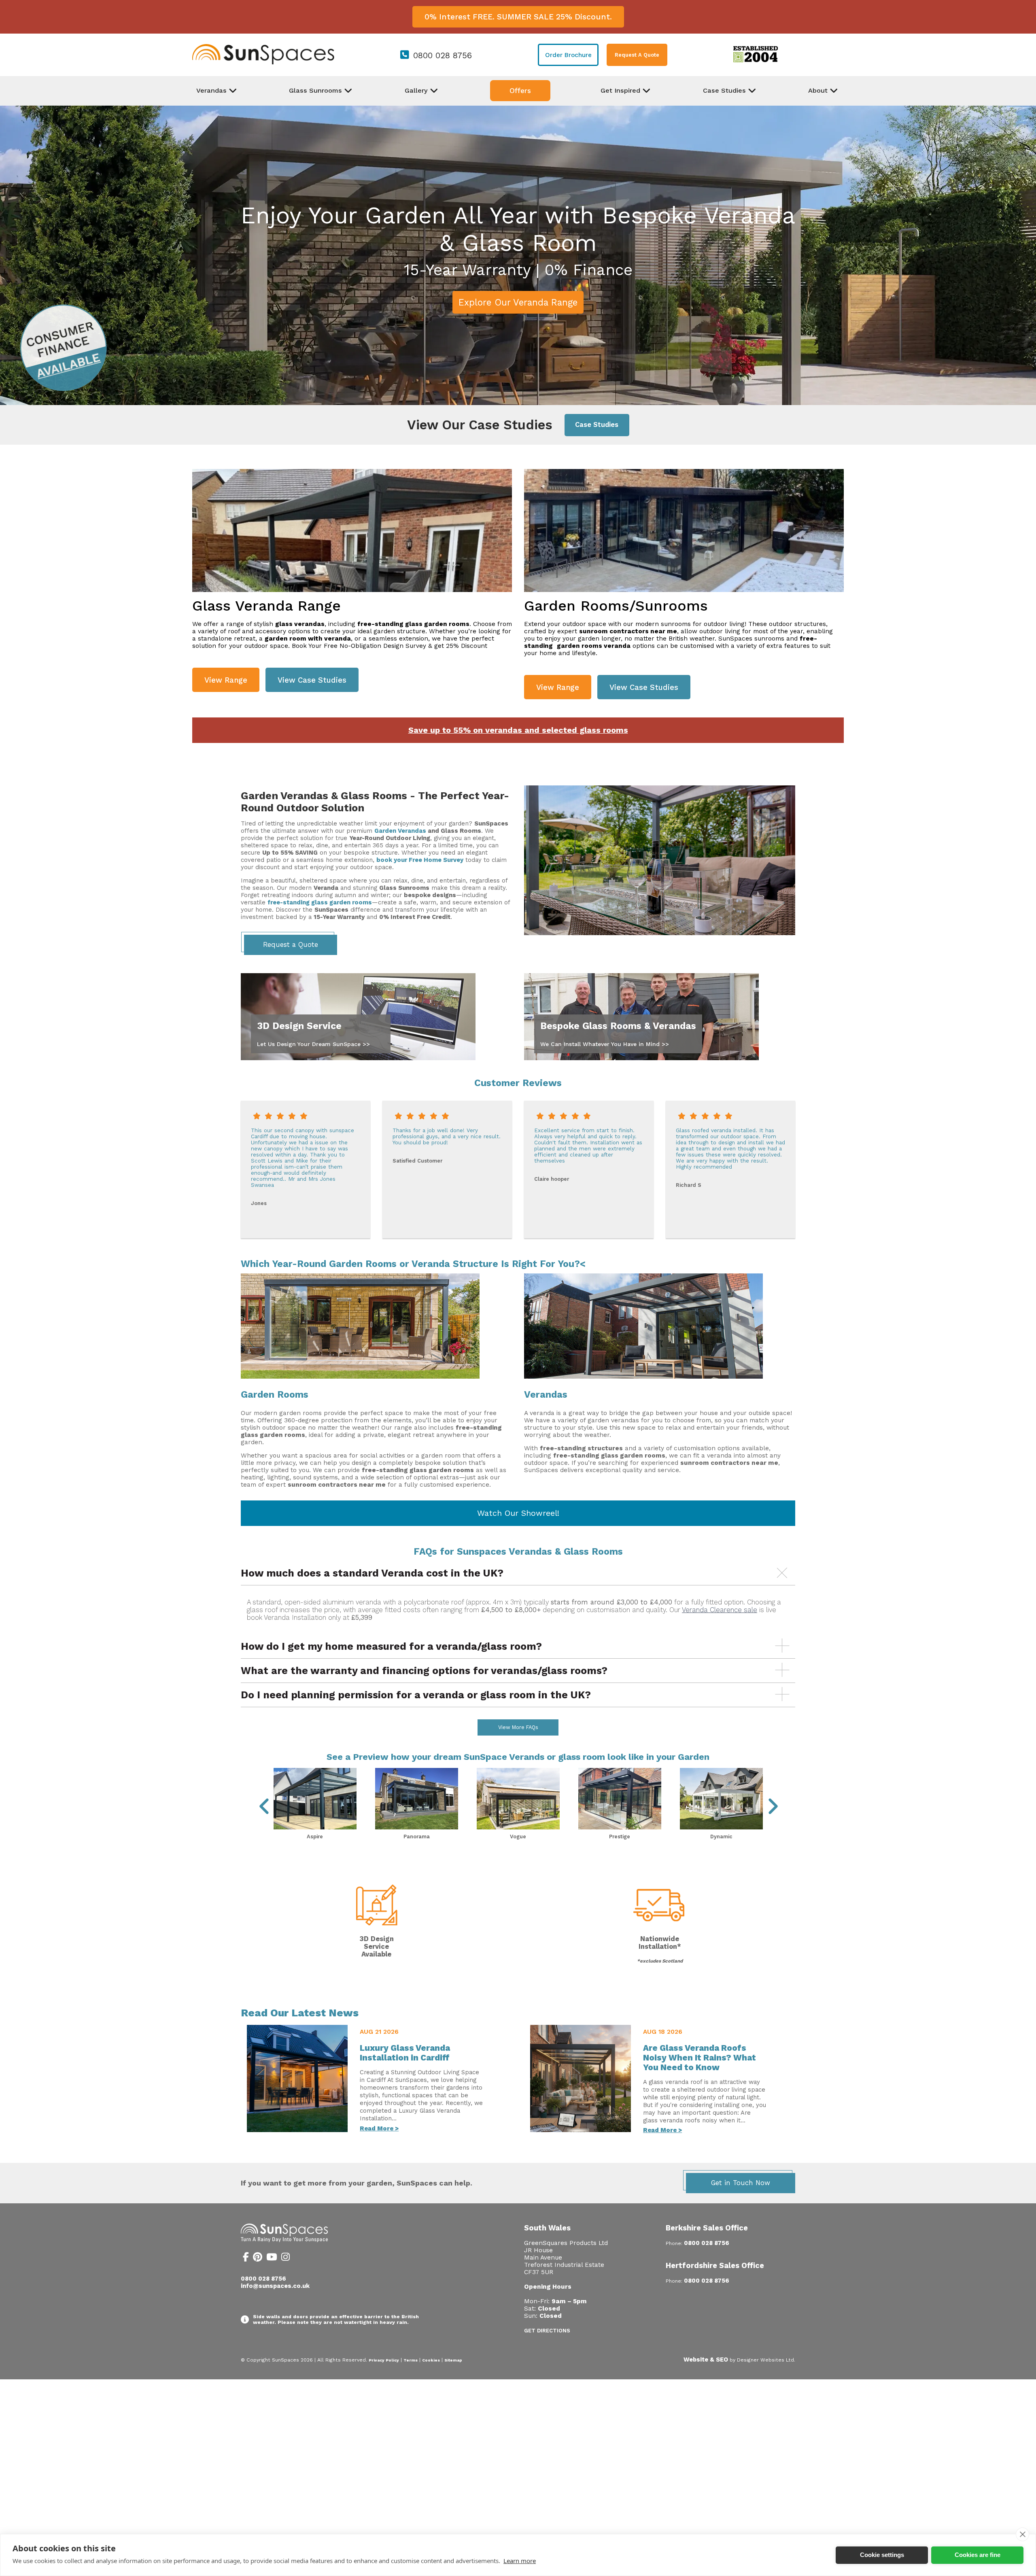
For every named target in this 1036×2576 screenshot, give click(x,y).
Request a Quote (291, 945)
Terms (411, 2360)
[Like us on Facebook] (246, 2258)
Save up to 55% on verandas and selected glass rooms (518, 730)
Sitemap (453, 2360)
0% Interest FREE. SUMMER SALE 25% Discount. (518, 17)
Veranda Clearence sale (720, 1610)
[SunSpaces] (263, 63)
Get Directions (547, 2331)
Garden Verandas (400, 831)
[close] (1022, 2534)
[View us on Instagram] (286, 2258)
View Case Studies (312, 680)
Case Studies (597, 425)
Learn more (520, 2561)
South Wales (547, 2228)
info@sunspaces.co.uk (275, 2286)
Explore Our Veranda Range (518, 302)
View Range (226, 680)
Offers (520, 91)
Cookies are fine (978, 2555)
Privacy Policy (384, 2360)
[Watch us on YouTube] (272, 2258)
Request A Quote (637, 55)
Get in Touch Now (741, 2183)
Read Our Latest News (300, 2013)
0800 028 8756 (443, 55)
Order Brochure (568, 55)
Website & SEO (706, 2360)
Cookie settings (882, 2555)
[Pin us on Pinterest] (258, 2258)
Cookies (431, 2360)
